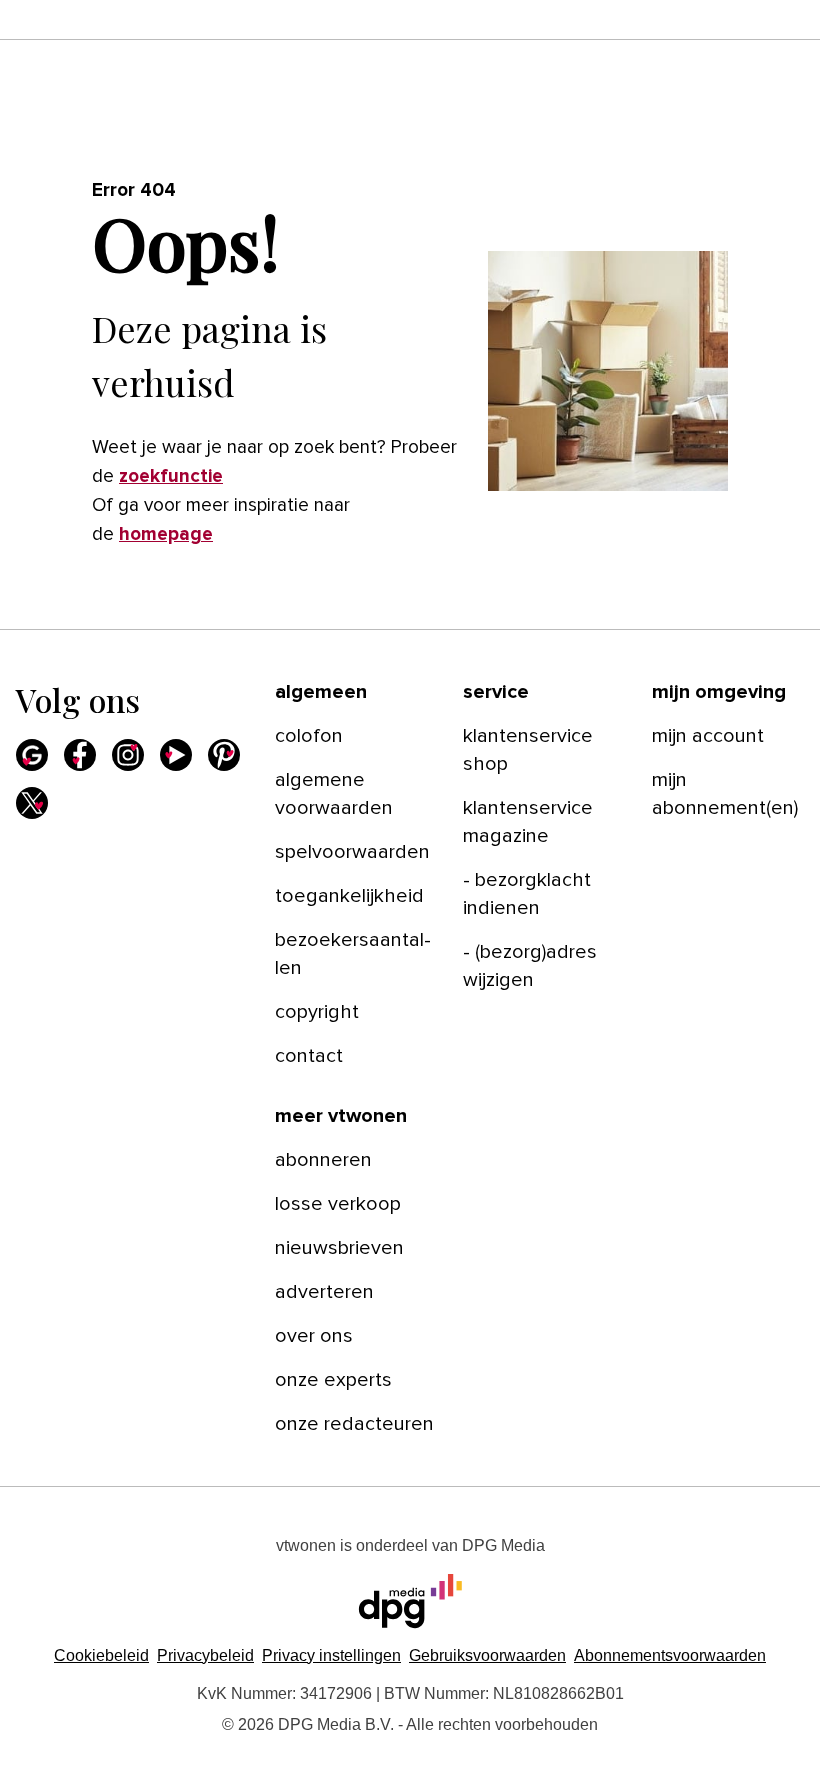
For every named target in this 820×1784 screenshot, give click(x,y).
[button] (331, 1655)
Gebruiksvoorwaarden (487, 1655)
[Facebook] (80, 755)
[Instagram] (128, 755)
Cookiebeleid (101, 1655)
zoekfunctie (171, 476)
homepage (166, 534)
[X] (32, 803)
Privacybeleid (205, 1655)
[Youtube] (176, 755)
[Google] (32, 755)
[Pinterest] (224, 755)
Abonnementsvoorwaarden (670, 1655)
